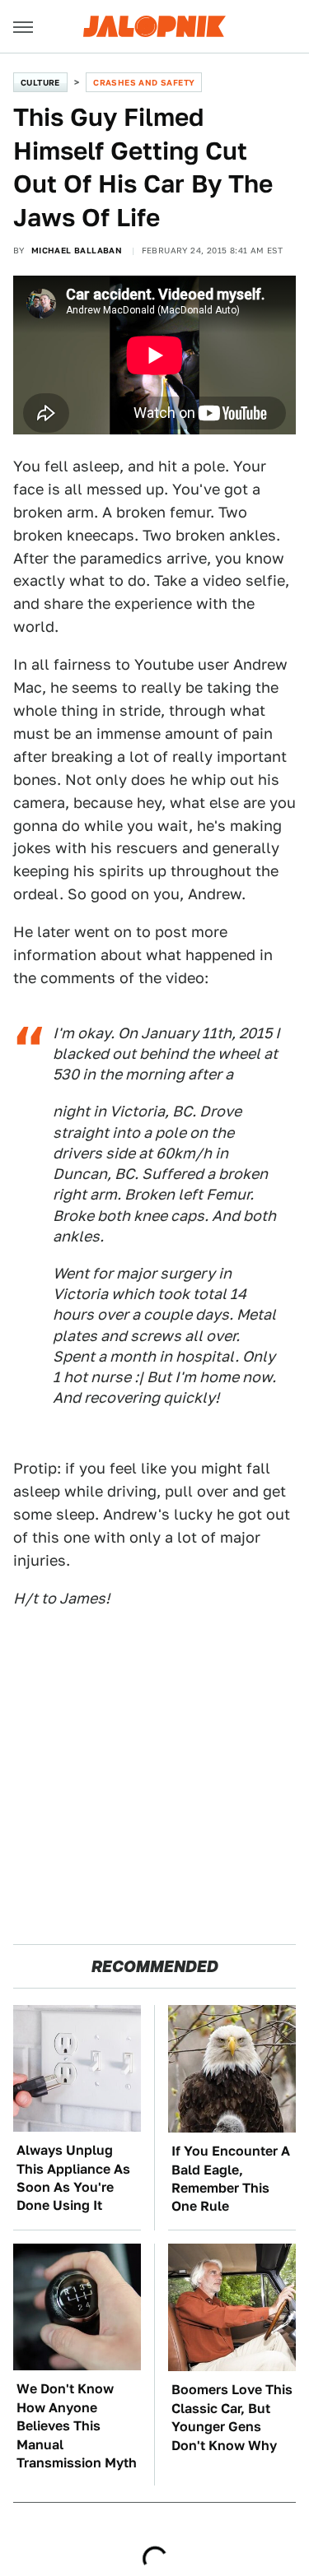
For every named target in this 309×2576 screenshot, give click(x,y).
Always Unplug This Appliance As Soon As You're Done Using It (73, 2178)
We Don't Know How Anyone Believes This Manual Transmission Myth (77, 2426)
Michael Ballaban (77, 250)
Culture (40, 82)
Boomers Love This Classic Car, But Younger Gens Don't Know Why (232, 2417)
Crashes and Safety (144, 82)
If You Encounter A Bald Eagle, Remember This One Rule (231, 2179)
